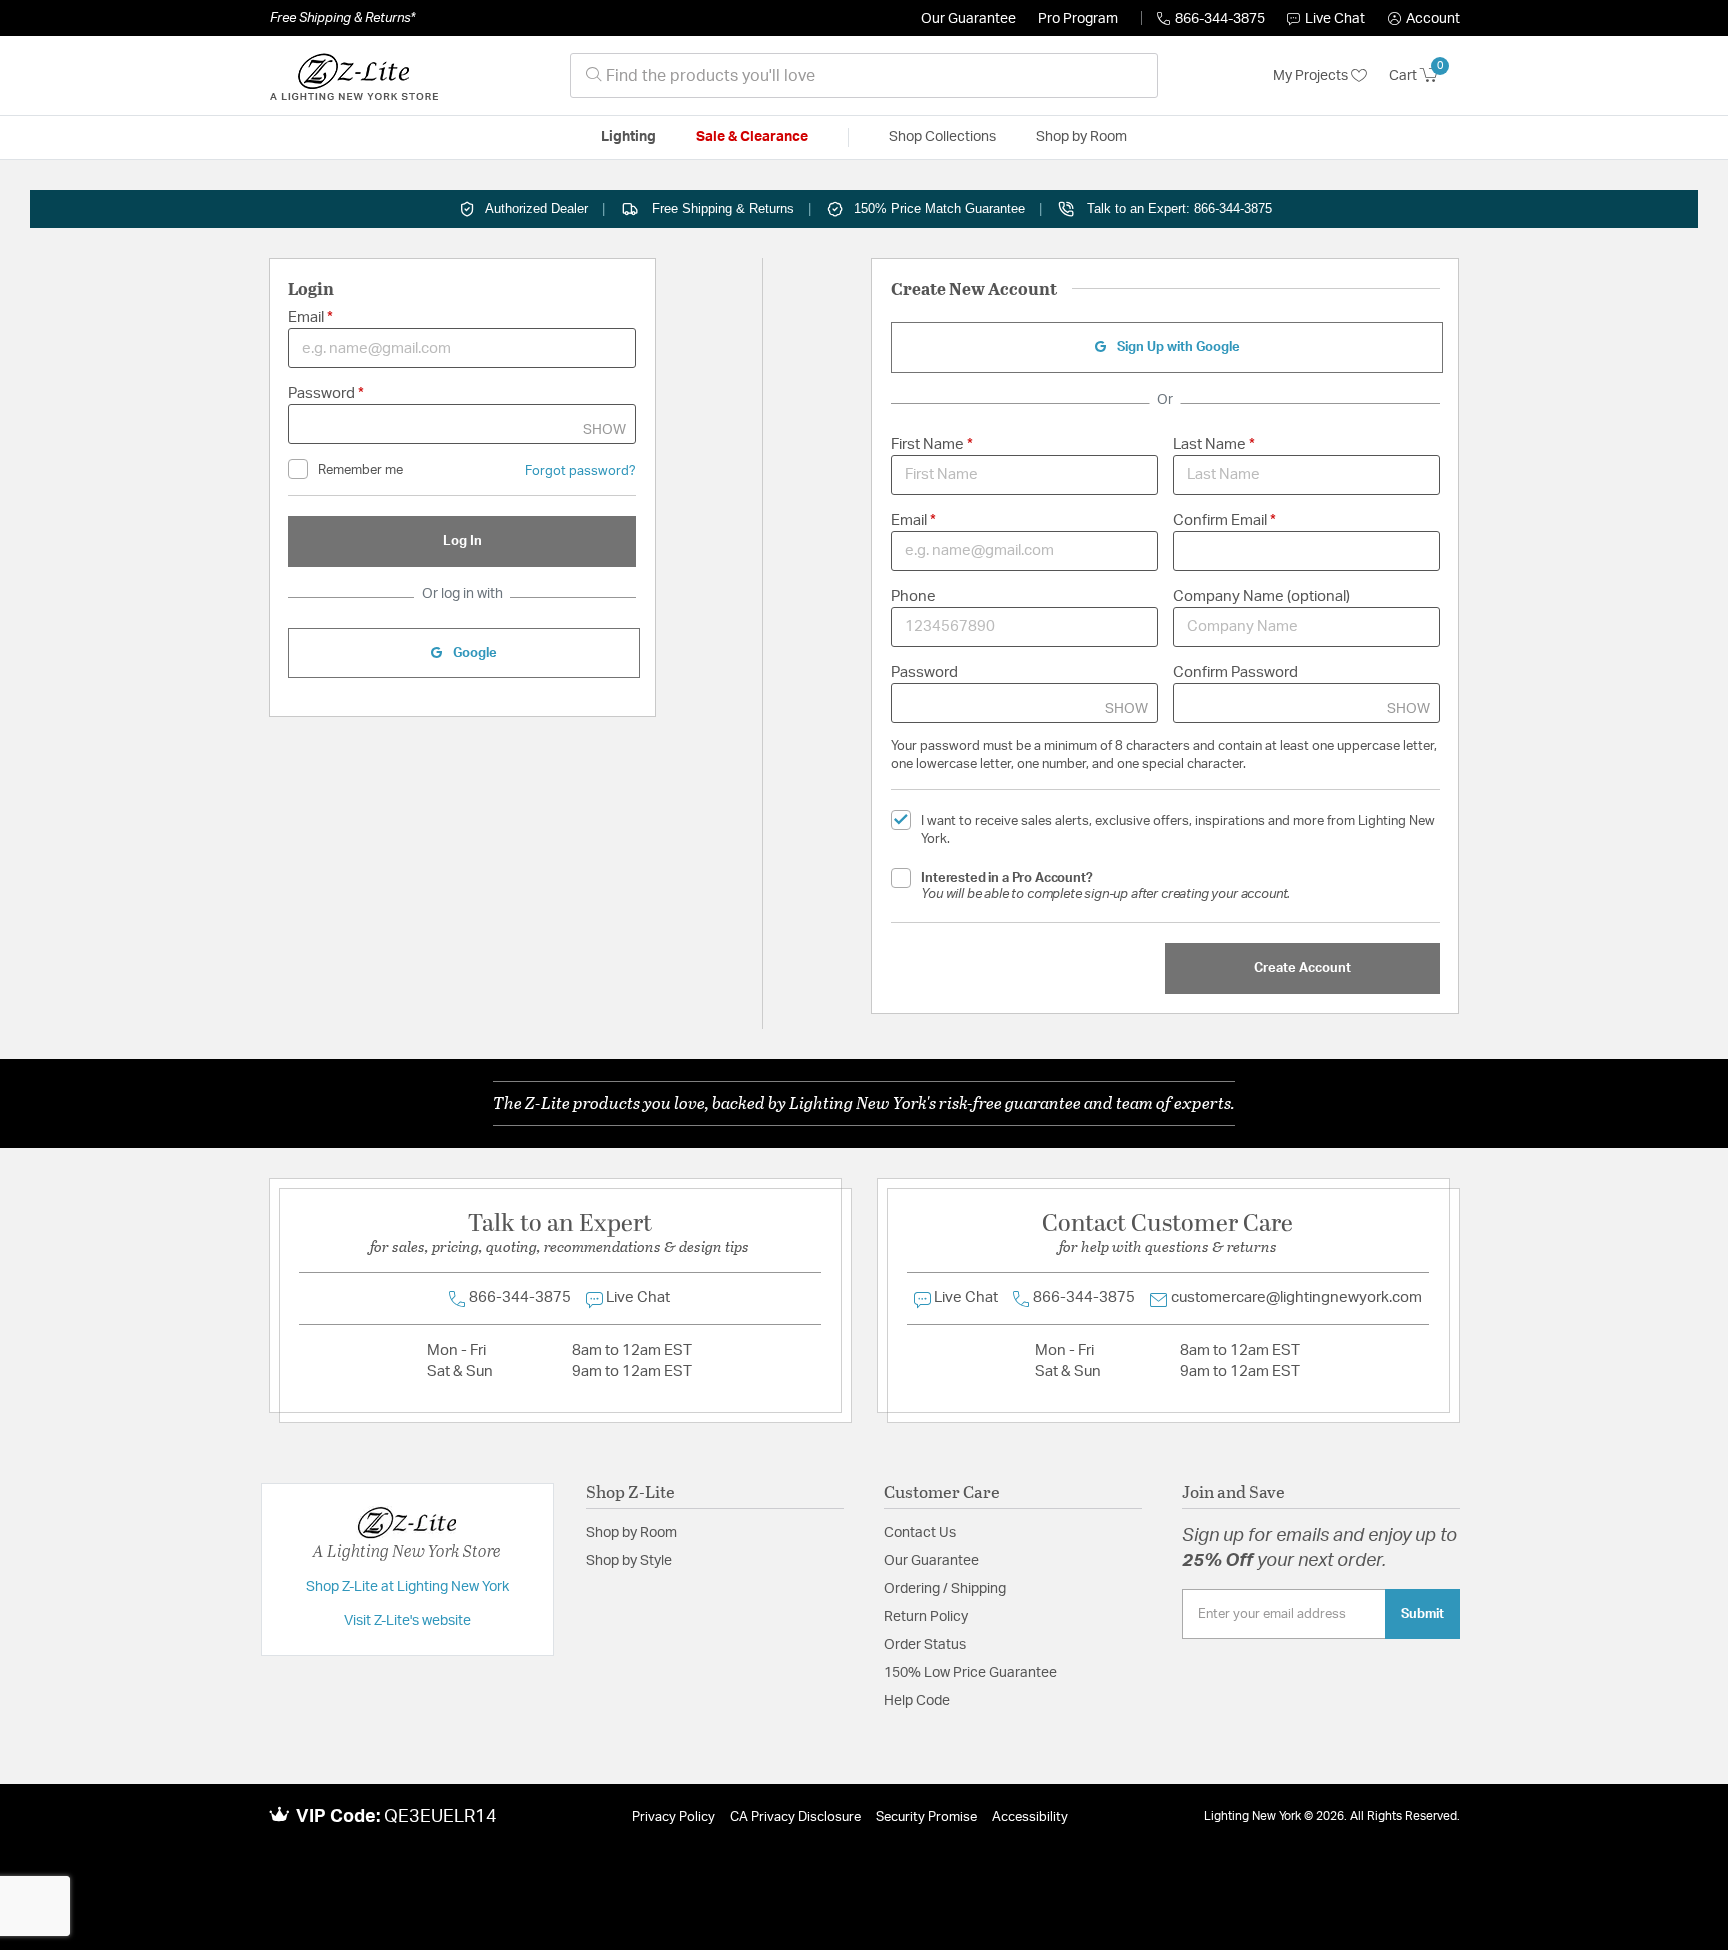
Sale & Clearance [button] (752, 137)
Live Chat (1335, 19)
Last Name (1211, 444)
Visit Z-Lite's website (407, 1621)
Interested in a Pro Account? (1105, 886)
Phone (913, 596)
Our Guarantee (968, 19)
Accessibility (1030, 1817)
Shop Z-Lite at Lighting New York (407, 1587)
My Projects (1312, 76)
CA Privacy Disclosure (795, 1817)
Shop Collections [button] (942, 137)
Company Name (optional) (1261, 596)
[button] (1424, 19)
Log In (462, 541)
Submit (1422, 1614)
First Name (929, 444)
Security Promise (926, 1817)
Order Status (925, 1645)
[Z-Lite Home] (354, 76)
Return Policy (926, 1617)
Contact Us (920, 1533)
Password (323, 393)
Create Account (1302, 968)
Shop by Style (629, 1561)
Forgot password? (580, 471)
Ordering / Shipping (945, 1589)
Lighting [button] (628, 137)
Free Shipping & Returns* (342, 18)
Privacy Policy (673, 1817)
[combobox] (864, 75)
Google (473, 653)
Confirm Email (1221, 520)
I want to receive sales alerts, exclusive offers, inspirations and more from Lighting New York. (1178, 830)
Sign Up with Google (1177, 347)
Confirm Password (1235, 672)
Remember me (360, 470)
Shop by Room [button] (1081, 137)
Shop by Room (631, 1533)
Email (307, 317)
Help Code (917, 1701)
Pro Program (1078, 19)
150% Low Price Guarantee (970, 1673)
